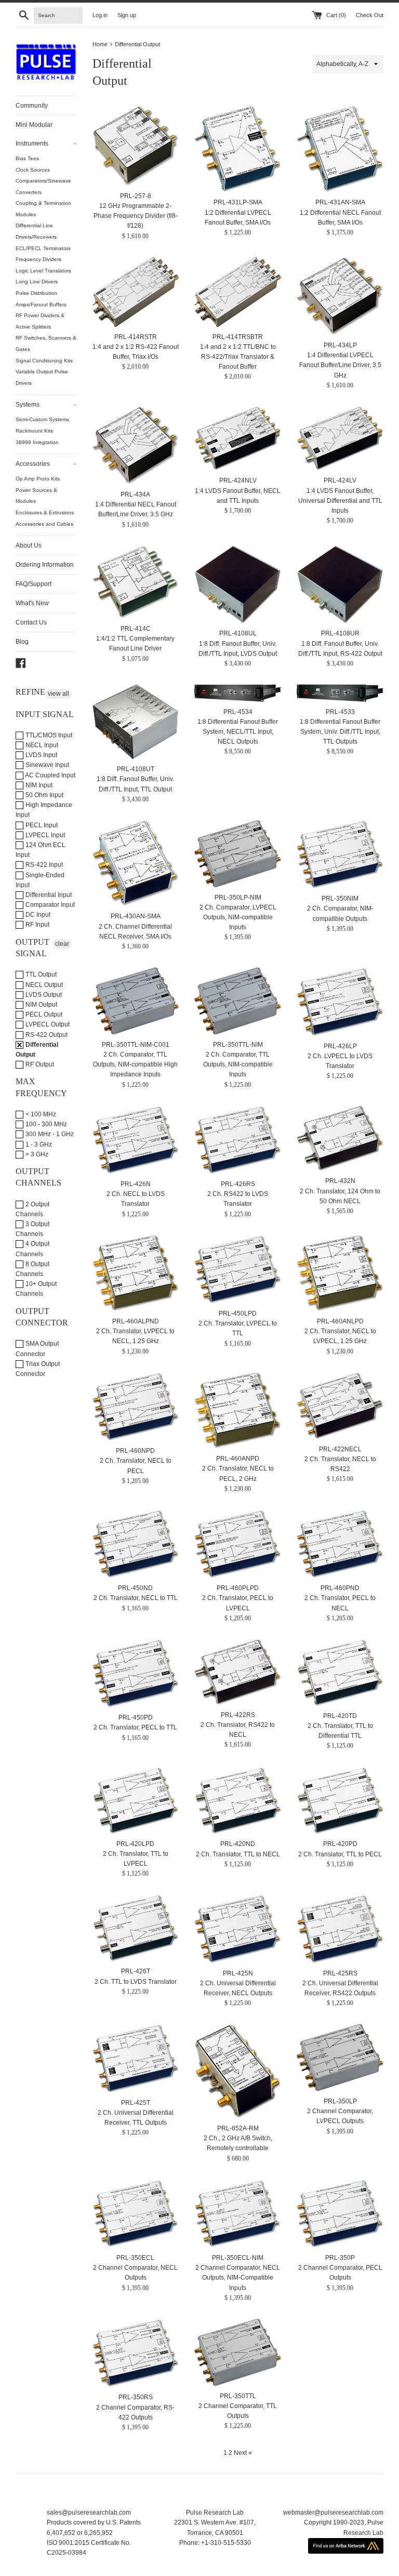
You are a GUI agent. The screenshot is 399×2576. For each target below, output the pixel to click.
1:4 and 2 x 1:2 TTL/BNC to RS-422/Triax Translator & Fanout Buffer (238, 357)
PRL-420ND (238, 1844)
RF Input (37, 925)
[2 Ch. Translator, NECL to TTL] (136, 1544)
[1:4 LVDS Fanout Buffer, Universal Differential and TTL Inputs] (340, 439)
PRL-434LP (340, 345)
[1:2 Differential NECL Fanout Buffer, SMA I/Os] (340, 149)
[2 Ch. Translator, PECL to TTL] (136, 1673)
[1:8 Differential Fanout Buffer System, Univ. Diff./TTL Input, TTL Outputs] (340, 693)
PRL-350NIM (340, 899)
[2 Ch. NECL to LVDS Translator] (136, 1140)
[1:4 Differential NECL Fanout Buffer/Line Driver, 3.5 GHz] (136, 445)
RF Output (39, 1064)
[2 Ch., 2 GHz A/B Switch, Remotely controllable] (238, 2071)
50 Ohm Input (44, 795)
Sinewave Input (46, 765)
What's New (32, 603)
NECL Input (41, 745)
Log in (100, 15)
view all (58, 694)
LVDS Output (43, 995)
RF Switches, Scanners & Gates (46, 343)
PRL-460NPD (135, 1451)
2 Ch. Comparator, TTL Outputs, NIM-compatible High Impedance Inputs (135, 1064)
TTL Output (40, 974)
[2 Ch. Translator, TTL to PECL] (340, 1801)
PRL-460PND (340, 1588)
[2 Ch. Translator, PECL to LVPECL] (238, 1544)
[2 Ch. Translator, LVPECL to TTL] (238, 1269)
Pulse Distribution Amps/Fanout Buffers (41, 299)
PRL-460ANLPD (340, 1321)
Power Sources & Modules (36, 496)
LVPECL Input (44, 835)
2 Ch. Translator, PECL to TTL (135, 1727)
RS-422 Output (46, 1035)
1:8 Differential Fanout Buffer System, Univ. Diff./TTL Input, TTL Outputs (340, 732)
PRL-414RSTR (136, 337)
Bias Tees (27, 158)
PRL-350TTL (238, 2396)
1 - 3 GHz (38, 1144)
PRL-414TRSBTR (238, 337)
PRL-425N (238, 1973)
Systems (46, 405)
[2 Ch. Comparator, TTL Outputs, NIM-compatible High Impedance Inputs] (136, 1001)
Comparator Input (49, 905)
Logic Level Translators (43, 271)
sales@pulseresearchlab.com (89, 2513)
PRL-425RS (340, 1973)
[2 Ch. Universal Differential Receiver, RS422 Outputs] (340, 1929)
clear (62, 944)
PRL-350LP (340, 2101)
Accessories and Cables (44, 524)
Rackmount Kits (34, 431)
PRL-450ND (135, 1588)
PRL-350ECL (135, 2258)
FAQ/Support (34, 584)
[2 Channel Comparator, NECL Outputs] (136, 2214)
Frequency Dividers (38, 259)
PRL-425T (136, 2103)
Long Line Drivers (37, 282)
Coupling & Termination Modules (43, 209)
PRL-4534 (238, 712)
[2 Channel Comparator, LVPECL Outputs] (340, 2058)
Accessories (46, 464)
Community (32, 106)
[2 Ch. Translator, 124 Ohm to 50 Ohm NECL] (340, 1139)
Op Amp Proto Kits (38, 479)
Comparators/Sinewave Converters (43, 186)
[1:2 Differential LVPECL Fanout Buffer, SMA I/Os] (238, 149)
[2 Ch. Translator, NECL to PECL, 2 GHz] (238, 1410)
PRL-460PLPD (238, 1588)
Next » (243, 2453)
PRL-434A (135, 495)
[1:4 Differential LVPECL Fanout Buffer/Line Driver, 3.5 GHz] (340, 296)
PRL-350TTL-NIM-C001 (136, 1045)
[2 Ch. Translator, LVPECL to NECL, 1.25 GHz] (136, 1273)
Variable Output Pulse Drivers (42, 377)
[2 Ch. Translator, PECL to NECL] (340, 1544)
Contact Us (31, 622)
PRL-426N (136, 1184)
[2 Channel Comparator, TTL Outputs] (238, 2352)
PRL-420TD (340, 1716)
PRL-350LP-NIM (238, 897)
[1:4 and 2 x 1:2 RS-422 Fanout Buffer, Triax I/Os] (136, 292)
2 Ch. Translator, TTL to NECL (238, 1854)
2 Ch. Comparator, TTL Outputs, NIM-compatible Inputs (238, 1064)
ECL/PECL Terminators (43, 248)
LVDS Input (41, 755)
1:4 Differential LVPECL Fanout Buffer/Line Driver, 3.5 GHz (340, 365)
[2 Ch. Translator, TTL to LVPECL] (136, 1800)
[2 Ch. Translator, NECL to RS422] (340, 1406)
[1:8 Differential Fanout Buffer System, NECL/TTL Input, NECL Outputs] (238, 693)
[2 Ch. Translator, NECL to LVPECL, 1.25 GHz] (340, 1273)
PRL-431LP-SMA (238, 202)
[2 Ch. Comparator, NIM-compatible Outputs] (340, 854)
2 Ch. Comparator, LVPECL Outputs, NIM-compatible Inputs (238, 917)
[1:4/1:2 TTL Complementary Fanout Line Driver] (136, 582)
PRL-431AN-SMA (340, 202)
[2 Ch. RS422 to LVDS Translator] (238, 1140)
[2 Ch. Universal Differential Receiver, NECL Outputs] (238, 1929)
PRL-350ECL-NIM (238, 2258)
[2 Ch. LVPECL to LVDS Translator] (340, 1001)
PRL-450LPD (238, 1313)
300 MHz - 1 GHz (49, 1134)
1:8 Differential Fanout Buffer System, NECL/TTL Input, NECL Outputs (238, 732)
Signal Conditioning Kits (44, 361)
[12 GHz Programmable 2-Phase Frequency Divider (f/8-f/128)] (136, 146)
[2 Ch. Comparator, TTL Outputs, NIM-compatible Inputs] (238, 1001)
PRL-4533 (340, 712)
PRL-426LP (340, 1046)
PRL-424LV (340, 480)
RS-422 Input (43, 865)
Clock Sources (33, 170)
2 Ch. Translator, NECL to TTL (136, 1598)
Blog (22, 642)
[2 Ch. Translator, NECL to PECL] (136, 1407)
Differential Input (48, 895)
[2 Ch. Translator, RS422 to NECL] (238, 1672)
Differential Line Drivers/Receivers (36, 231)
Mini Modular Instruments (46, 134)
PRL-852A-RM (238, 2128)
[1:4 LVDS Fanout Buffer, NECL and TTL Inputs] (238, 439)
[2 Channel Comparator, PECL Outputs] (340, 2214)
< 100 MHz (40, 1114)
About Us (29, 545)
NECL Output (43, 985)
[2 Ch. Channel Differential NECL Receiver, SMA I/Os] (136, 863)
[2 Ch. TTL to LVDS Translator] (136, 1928)
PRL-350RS (136, 2397)
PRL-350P (340, 2258)
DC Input (37, 915)
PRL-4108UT (136, 769)
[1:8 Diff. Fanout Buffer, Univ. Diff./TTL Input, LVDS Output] (238, 585)
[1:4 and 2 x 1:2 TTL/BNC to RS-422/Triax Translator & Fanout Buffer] (238, 292)
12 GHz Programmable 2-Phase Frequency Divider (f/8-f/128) (136, 216)
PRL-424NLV (238, 480)
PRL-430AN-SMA (136, 916)
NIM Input (38, 785)
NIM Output (41, 1005)
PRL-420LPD (135, 1844)
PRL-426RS (238, 1184)
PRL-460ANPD (238, 1459)
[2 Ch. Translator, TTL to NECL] (238, 1801)
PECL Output (43, 1014)
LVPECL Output (47, 1024)
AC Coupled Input (50, 775)
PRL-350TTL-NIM (238, 1045)
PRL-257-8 (136, 196)
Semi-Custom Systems (42, 419)
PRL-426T (136, 1971)
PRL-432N (340, 1181)
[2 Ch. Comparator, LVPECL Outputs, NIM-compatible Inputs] (238, 854)
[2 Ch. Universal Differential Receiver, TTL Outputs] (136, 2058)
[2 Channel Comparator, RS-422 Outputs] (136, 2353)
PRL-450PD (136, 1718)
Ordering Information (45, 565)
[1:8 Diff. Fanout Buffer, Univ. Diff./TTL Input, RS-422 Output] (340, 585)
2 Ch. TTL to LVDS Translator (136, 1982)
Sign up (127, 15)
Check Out (370, 15)
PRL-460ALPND (136, 1321)
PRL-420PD (340, 1844)
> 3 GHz (36, 1154)
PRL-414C (136, 629)
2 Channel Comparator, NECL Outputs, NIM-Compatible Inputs (238, 2278)
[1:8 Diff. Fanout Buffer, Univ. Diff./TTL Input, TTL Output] (136, 722)
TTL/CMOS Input (48, 735)
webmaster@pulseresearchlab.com (333, 2513)
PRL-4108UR (340, 633)
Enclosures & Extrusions (45, 512)
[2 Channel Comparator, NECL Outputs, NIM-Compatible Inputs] (238, 2214)
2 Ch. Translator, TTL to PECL (340, 1854)
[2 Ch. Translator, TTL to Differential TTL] (340, 1673)
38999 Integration (37, 442)
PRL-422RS (238, 1715)
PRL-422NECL (340, 1449)
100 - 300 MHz (45, 1124)
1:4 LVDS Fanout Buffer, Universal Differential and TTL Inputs (340, 501)
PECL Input (41, 825)
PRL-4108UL (238, 633)
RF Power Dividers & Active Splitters (40, 321)
